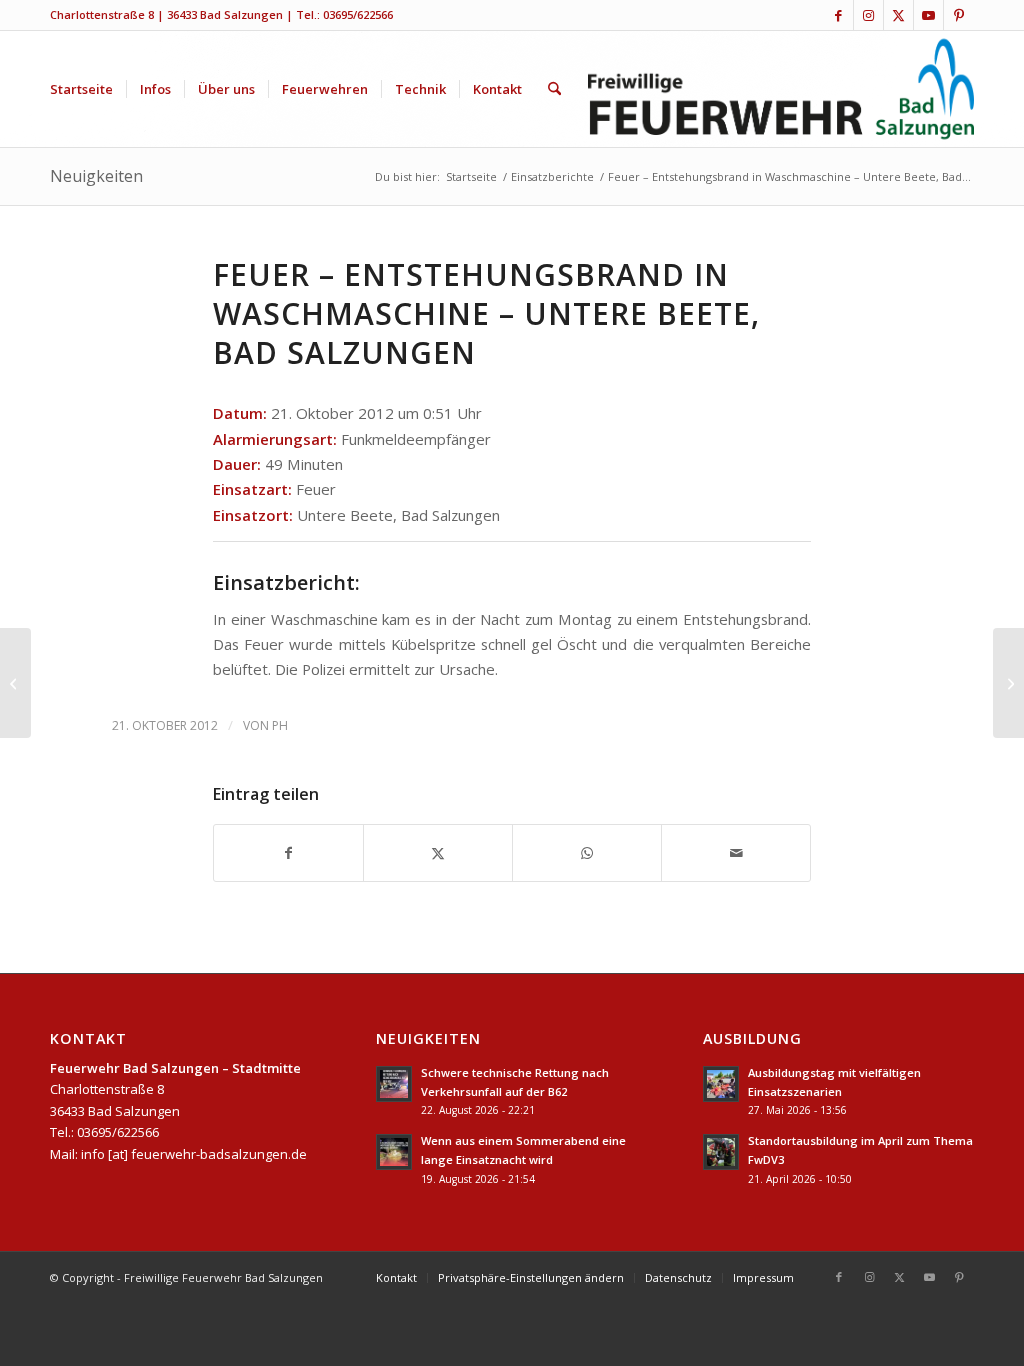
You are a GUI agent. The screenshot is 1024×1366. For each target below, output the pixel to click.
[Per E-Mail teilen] (736, 853)
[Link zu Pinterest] (959, 15)
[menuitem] (81, 89)
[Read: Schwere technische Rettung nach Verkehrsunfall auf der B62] (394, 1084)
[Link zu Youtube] (928, 15)
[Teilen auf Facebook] (288, 853)
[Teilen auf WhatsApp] (587, 853)
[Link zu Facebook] (838, 15)
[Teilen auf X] (438, 853)
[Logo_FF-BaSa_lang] (781, 89)
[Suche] (554, 89)
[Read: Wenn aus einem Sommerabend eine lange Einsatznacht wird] (394, 1152)
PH (280, 725)
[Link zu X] (898, 15)
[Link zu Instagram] (868, 15)
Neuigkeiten (96, 176)
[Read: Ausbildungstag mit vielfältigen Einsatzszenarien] (721, 1084)
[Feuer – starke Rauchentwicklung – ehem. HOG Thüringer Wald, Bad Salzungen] (15, 683)
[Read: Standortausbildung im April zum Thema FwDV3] (721, 1152)
